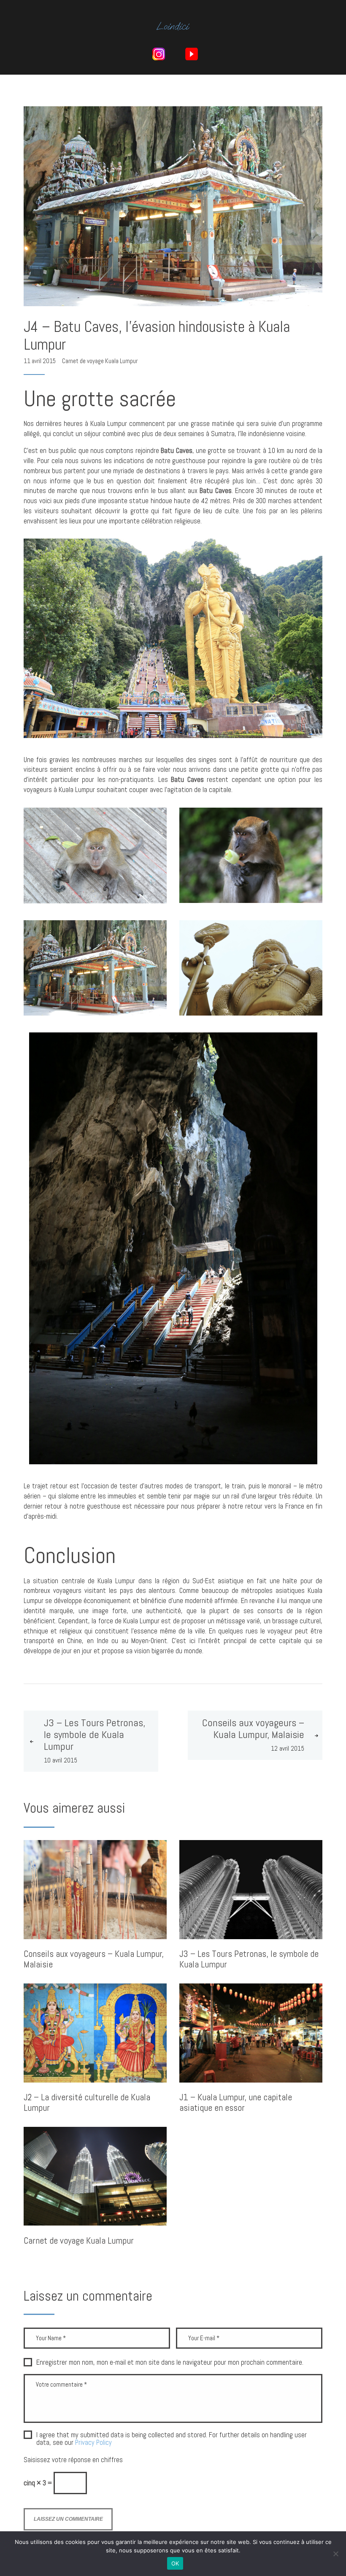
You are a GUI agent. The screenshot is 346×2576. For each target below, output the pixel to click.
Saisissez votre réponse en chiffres (73, 2460)
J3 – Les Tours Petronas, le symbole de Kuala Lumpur (249, 1959)
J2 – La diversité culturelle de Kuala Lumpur (87, 2103)
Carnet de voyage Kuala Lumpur (100, 361)
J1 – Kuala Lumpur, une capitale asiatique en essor (236, 2103)
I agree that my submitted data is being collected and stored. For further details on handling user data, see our (172, 2439)
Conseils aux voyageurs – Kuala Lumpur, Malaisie (94, 1959)
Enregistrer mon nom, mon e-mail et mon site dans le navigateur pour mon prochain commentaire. (170, 2363)
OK (175, 2563)
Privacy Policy (93, 2443)
